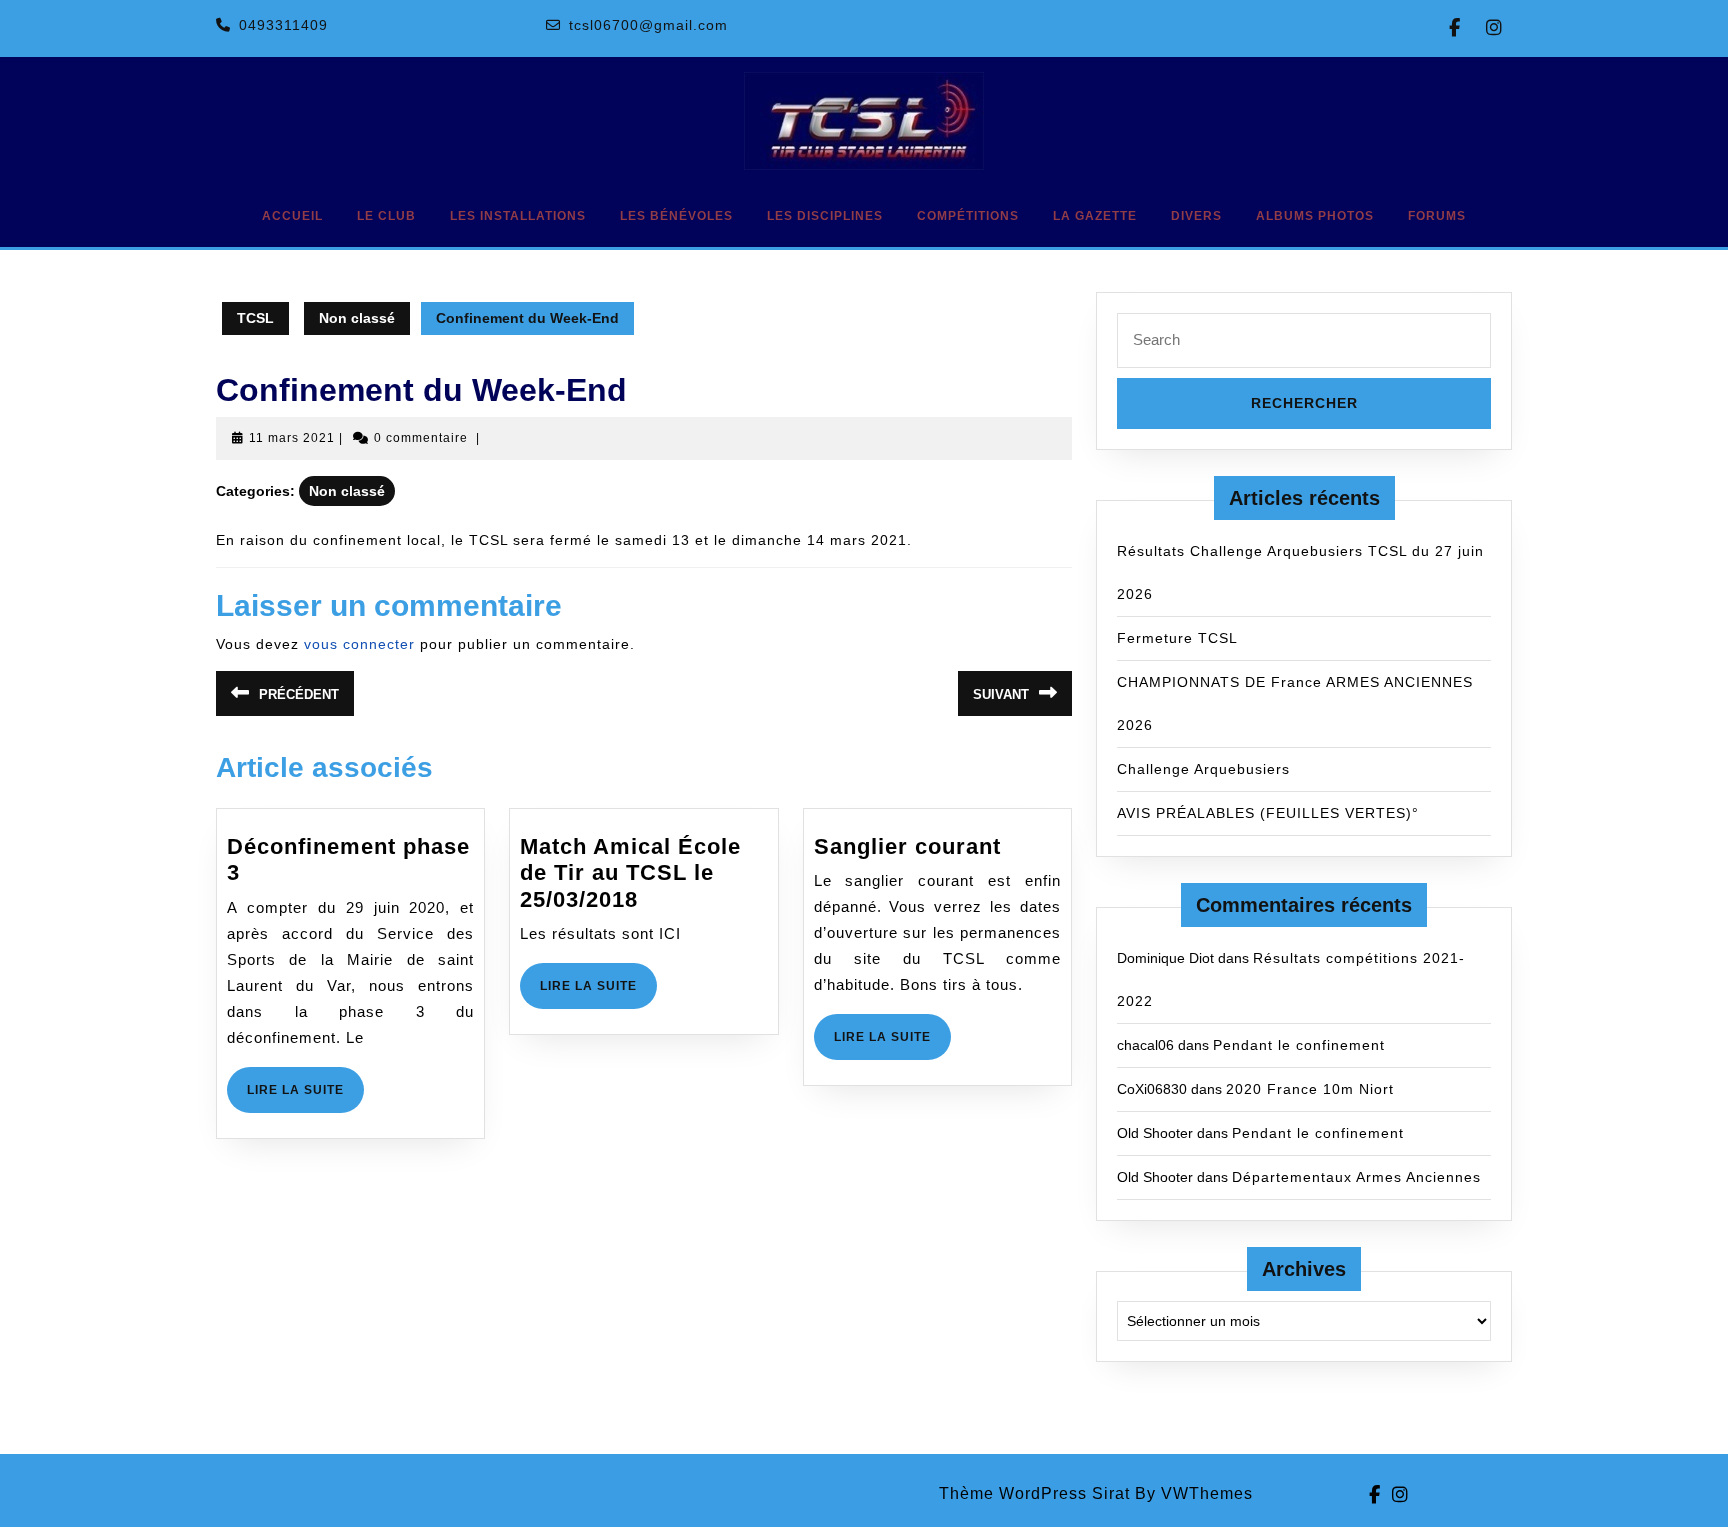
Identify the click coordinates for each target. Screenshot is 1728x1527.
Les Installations (518, 216)
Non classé (357, 318)
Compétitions (968, 216)
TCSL (255, 318)
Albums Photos (1315, 216)
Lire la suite (305, 1097)
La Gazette (1095, 216)
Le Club (386, 216)
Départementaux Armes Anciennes (1356, 1177)
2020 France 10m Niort (1310, 1089)
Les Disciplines (825, 216)
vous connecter (359, 644)
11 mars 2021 (292, 438)
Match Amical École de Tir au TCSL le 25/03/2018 (630, 873)
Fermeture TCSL (1177, 638)
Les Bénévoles (676, 216)
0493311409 (283, 25)
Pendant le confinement (1299, 1045)
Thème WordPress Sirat (1034, 1493)
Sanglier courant (907, 846)
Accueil (292, 216)
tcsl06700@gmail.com (648, 25)
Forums (1437, 216)
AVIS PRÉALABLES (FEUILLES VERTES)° (1268, 813)
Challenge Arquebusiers (1203, 769)
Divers (1196, 216)
